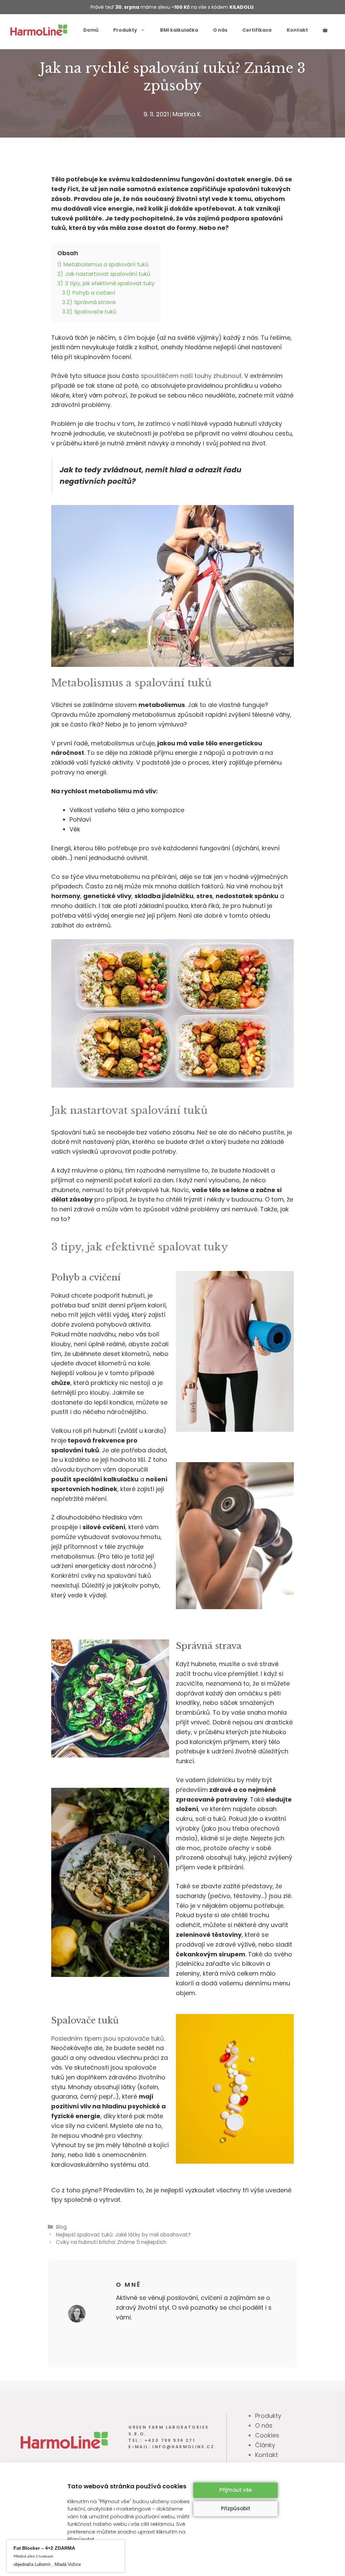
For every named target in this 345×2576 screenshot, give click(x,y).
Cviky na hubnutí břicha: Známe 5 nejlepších (111, 2242)
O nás (220, 30)
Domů (91, 30)
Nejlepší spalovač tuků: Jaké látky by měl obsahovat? (123, 2235)
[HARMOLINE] (39, 29)
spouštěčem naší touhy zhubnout (191, 376)
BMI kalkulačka (179, 30)
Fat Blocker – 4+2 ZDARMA (77, 2545)
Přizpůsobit (236, 2508)
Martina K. (187, 114)
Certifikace (257, 30)
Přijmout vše (236, 2490)
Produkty (125, 30)
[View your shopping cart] (325, 30)
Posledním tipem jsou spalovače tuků (108, 2038)
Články (265, 2445)
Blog (61, 2227)
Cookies (267, 2435)
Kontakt (297, 30)
